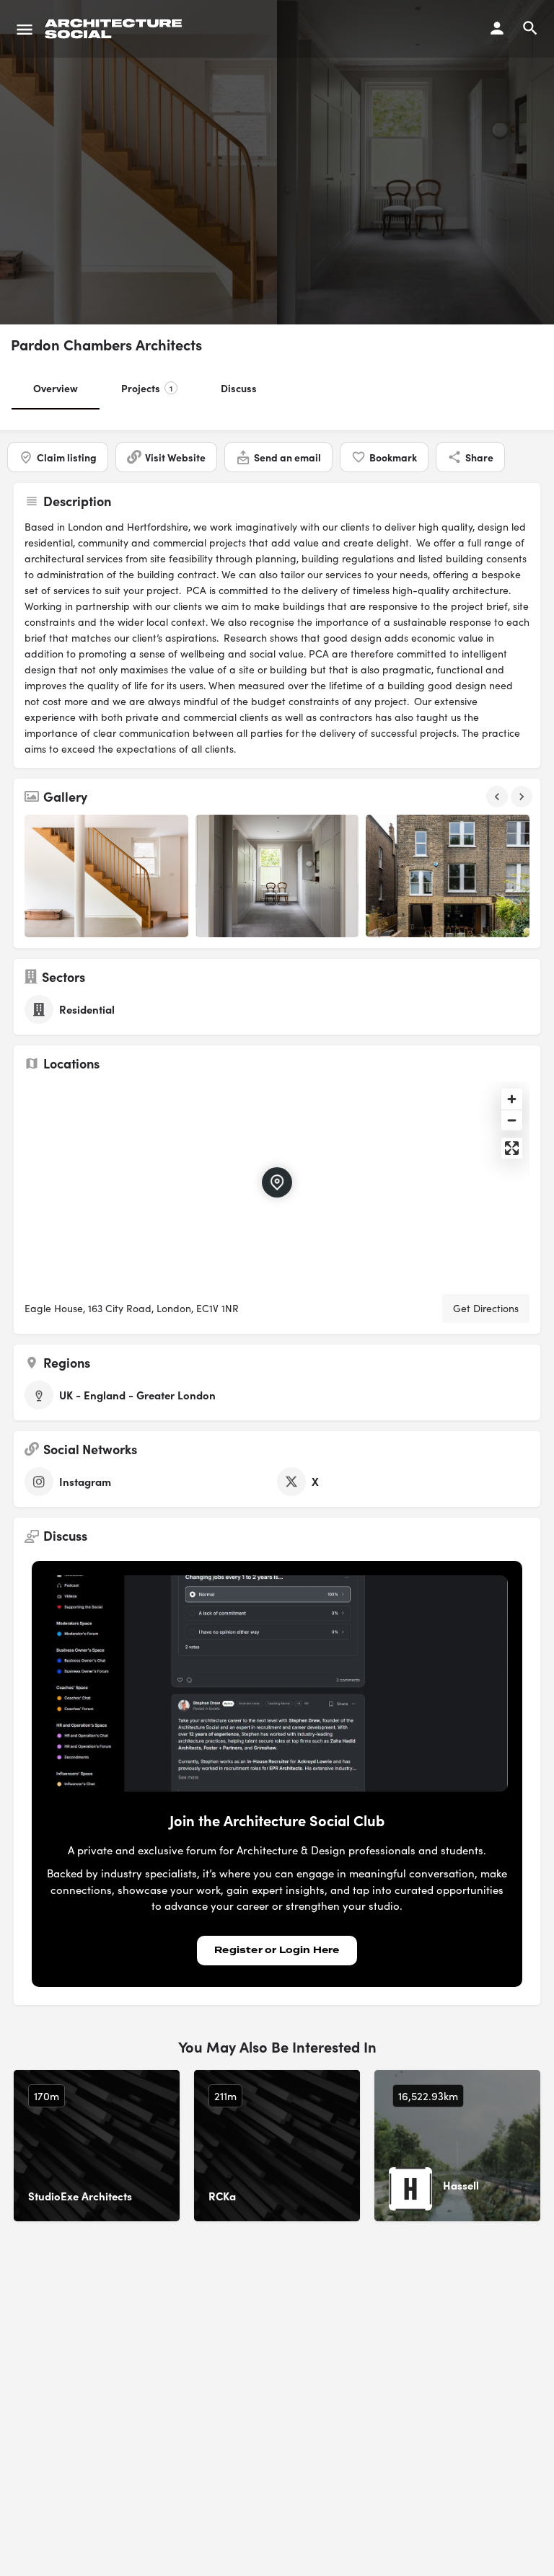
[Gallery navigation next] (523, 797)
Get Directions (486, 1308)
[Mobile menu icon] (25, 29)
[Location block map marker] (277, 1182)
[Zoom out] (512, 1120)
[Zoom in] (512, 1099)
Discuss (239, 388)
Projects (147, 388)
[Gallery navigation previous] (498, 797)
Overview (56, 388)
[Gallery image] (106, 876)
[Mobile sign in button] (497, 28)
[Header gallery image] (138, 162)
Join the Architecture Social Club (277, 1820)
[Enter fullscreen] (512, 1148)
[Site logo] (115, 29)
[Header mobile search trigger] (530, 28)
